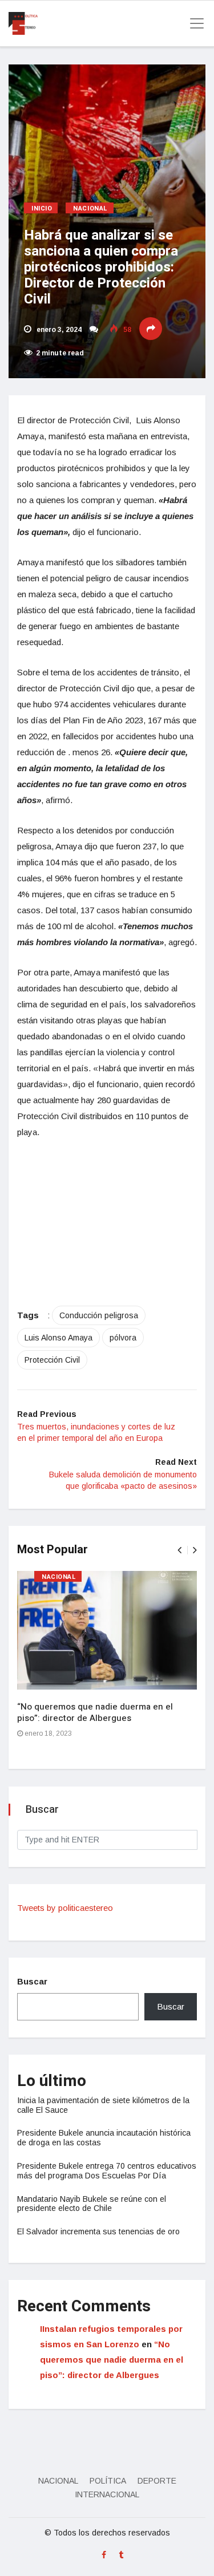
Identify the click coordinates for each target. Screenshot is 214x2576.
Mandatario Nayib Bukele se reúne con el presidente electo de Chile (92, 2204)
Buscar (32, 1981)
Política (108, 2481)
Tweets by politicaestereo (65, 1908)
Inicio (42, 208)
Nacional (90, 208)
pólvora (123, 1338)
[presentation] (179, 1550)
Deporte (157, 2481)
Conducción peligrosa (99, 1315)
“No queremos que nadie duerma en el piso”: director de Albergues (95, 1712)
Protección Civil (52, 1360)
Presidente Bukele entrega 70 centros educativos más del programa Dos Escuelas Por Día (107, 2171)
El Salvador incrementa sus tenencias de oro (98, 2231)
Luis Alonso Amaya (58, 1338)
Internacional (107, 2494)
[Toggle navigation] (193, 23)
